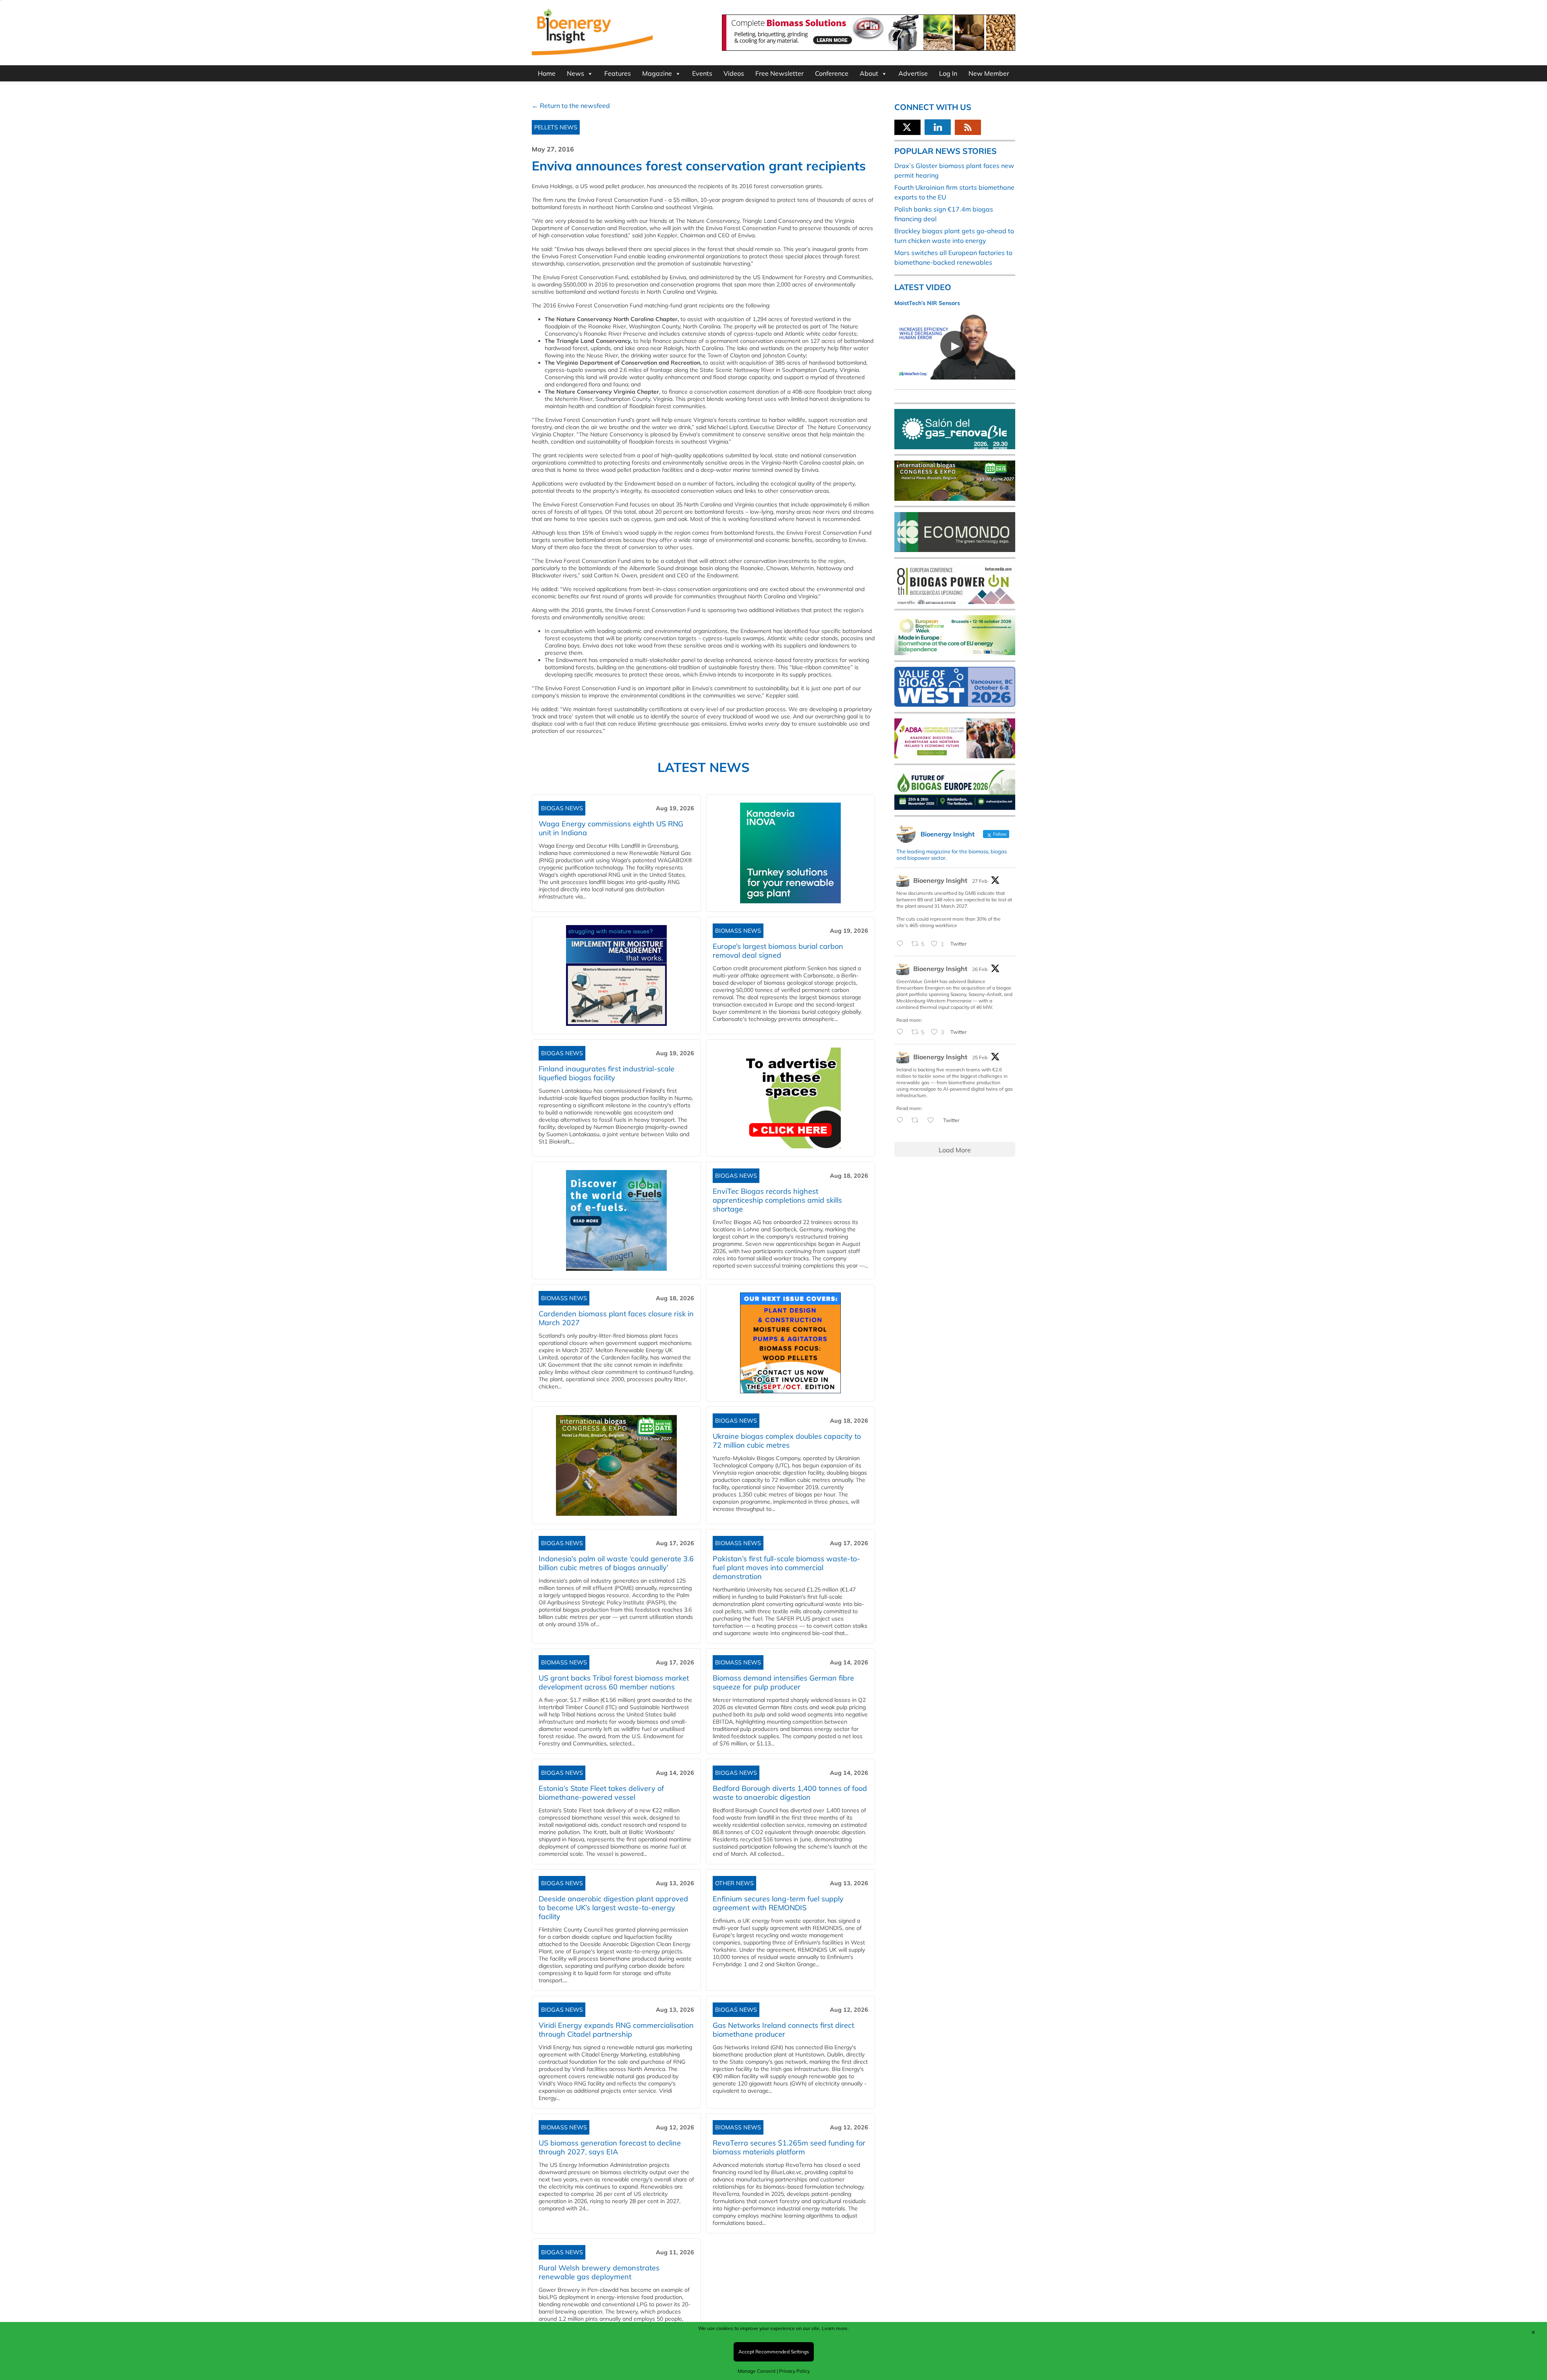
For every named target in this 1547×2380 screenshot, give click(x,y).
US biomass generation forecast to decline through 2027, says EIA (610, 2147)
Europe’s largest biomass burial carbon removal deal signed (778, 951)
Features (618, 73)
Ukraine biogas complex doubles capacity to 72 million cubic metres (787, 1441)
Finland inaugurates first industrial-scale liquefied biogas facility (607, 1073)
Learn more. (835, 2328)
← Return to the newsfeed (571, 106)
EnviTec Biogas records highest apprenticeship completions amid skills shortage (777, 1200)
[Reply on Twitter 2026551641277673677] (902, 1120)
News (575, 73)
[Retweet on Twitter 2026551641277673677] (917, 1120)
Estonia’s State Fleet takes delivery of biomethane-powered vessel (601, 1793)
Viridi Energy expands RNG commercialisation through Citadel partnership (616, 2030)
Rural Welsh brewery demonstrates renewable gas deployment (599, 2272)
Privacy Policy (794, 2371)
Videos (734, 73)
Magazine (657, 73)
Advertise (913, 73)
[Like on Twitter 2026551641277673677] (933, 1120)
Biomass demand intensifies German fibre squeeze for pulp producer (783, 1682)
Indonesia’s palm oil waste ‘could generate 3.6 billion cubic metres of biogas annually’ (616, 1563)
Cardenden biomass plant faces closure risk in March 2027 (616, 1318)
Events (702, 73)
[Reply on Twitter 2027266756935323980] (902, 944)
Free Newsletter (780, 73)
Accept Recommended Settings (774, 2352)
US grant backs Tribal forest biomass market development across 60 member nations (614, 1682)
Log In (948, 73)
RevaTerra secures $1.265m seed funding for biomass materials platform (789, 2147)
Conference (832, 73)
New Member (989, 73)
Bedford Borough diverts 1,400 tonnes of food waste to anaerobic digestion (790, 1793)
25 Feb (980, 1057)
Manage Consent (757, 2371)
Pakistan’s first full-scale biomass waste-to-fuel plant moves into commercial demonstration (786, 1568)
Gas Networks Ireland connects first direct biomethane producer (783, 2030)
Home (547, 73)
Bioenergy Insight (940, 880)
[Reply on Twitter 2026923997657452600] (902, 1032)
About (869, 73)
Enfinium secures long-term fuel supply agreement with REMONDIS (778, 1903)
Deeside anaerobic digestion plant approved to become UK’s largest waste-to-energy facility (613, 1908)
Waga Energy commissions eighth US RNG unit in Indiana (611, 828)
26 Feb (980, 969)
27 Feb (980, 881)
